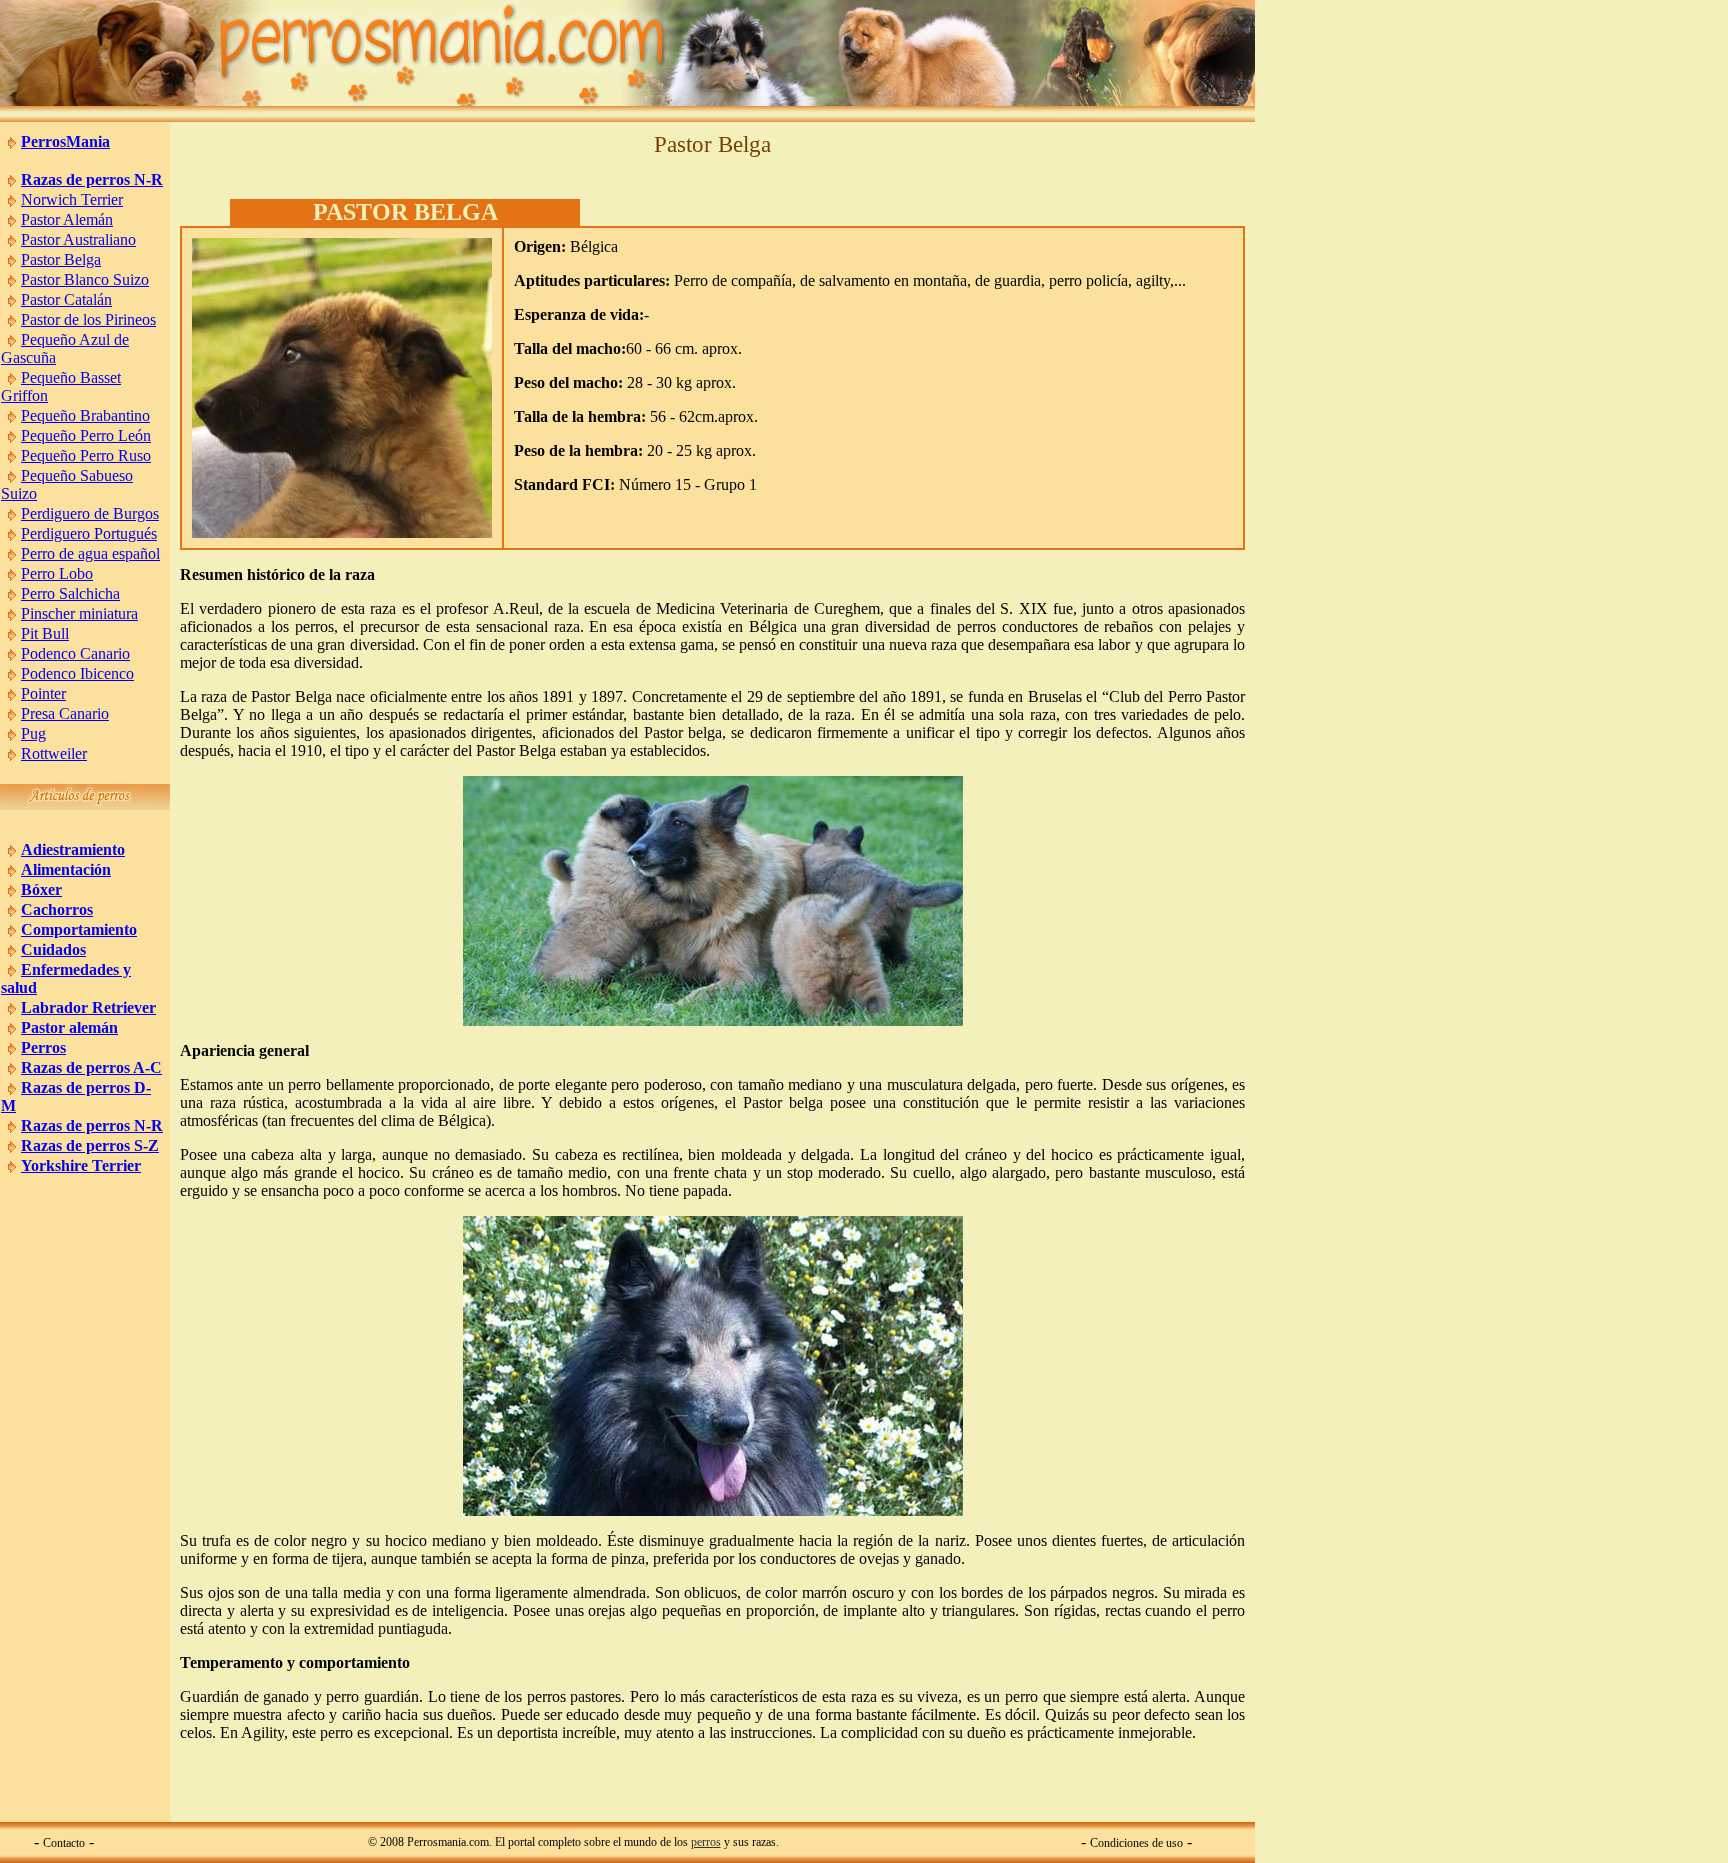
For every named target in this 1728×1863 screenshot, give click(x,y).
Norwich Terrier (72, 199)
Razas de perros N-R (92, 179)
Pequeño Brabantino (85, 415)
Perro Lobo (57, 573)
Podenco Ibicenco (77, 673)
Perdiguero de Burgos (90, 513)
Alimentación (66, 869)
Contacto (64, 1843)
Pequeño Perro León (86, 435)
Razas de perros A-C (91, 1067)
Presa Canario (65, 713)
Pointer (43, 693)
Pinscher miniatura (79, 613)
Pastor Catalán (66, 299)
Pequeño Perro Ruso (86, 455)
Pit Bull (45, 633)
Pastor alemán (69, 1027)
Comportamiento (79, 929)
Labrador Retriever (88, 1007)
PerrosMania (65, 141)
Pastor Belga (61, 259)
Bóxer (41, 889)
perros (706, 1842)
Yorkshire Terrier (81, 1165)
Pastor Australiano (78, 239)
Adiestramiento (73, 849)
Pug (33, 733)
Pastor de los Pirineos (88, 319)
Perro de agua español (90, 553)
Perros (43, 1047)
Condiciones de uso (1136, 1843)
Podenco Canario (75, 653)
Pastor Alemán (67, 219)
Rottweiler (54, 753)
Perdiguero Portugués (89, 533)
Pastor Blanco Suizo (85, 279)
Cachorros (57, 909)
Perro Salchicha (70, 593)
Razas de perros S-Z (90, 1145)
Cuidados (53, 949)
